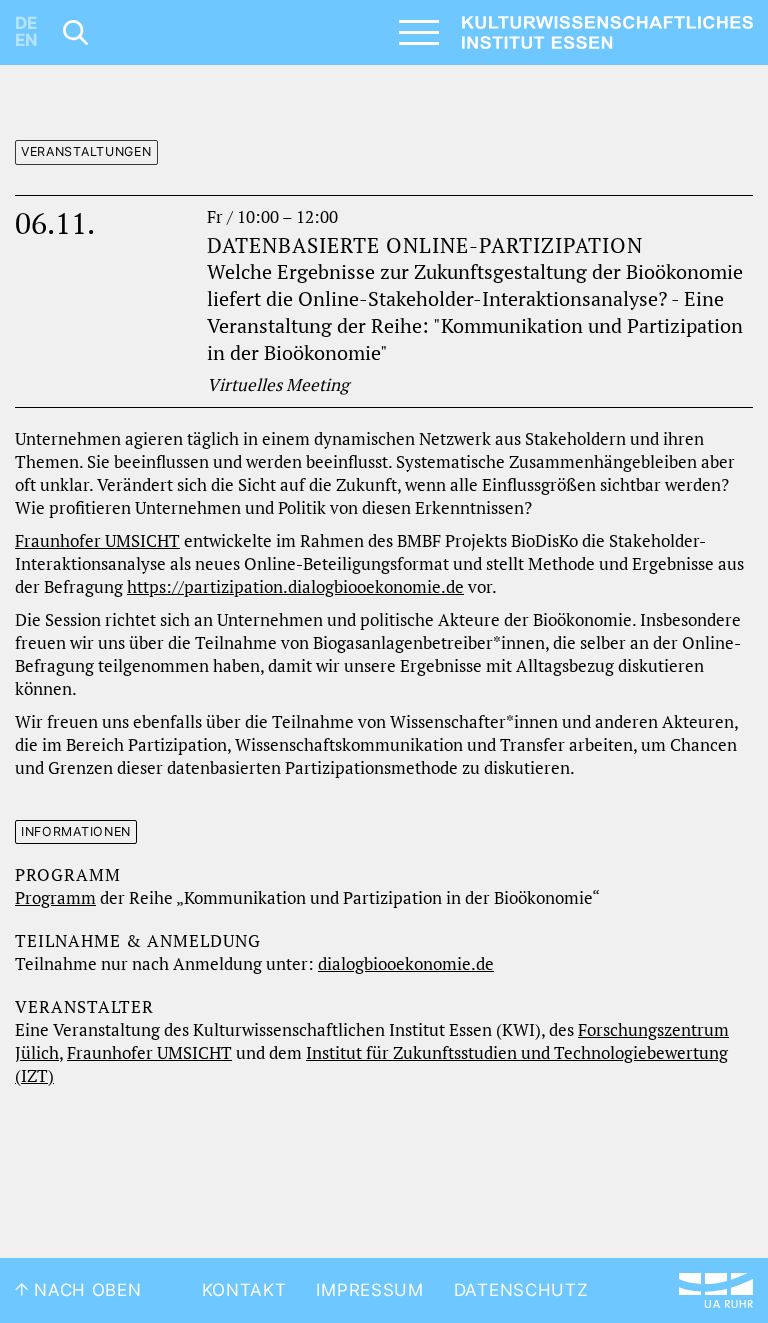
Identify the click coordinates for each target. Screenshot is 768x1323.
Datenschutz (521, 1290)
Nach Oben (85, 1290)
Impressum (369, 1290)
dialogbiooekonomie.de (406, 964)
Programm (55, 898)
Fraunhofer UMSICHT (97, 541)
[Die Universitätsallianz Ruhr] (716, 1290)
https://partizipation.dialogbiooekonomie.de (295, 587)
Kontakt (244, 1290)
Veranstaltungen (86, 151)
